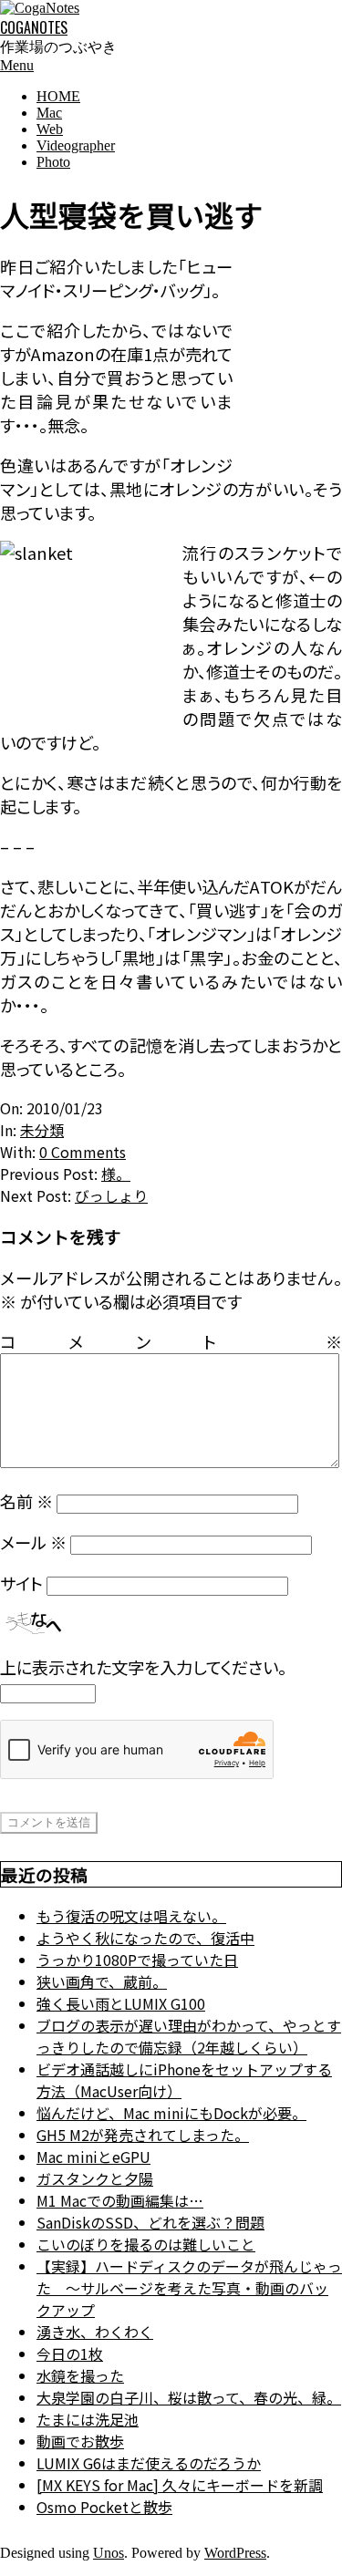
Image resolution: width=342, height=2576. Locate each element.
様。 (116, 1174)
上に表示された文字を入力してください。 (143, 1667)
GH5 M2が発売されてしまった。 (143, 2135)
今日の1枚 (70, 2354)
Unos (109, 2553)
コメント (171, 1341)
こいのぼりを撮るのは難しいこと (146, 2244)
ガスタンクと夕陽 (95, 2178)
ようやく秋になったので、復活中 (145, 1938)
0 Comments (83, 1152)
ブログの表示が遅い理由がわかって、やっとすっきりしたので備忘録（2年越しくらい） (189, 2036)
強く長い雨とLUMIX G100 (121, 2003)
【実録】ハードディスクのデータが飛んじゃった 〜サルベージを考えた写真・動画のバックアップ (189, 2288)
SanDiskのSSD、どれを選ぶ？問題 (150, 2222)
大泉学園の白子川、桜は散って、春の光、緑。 (189, 2397)
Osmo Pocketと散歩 (104, 2507)
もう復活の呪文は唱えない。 (131, 1916)
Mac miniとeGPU (93, 2157)
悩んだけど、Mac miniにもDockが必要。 (171, 2113)
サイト (21, 1583)
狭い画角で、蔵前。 (102, 1981)
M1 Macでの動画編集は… (120, 2200)
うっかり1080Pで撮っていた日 (137, 1960)
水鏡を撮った (80, 2375)
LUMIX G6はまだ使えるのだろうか (149, 2463)
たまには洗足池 (88, 2419)
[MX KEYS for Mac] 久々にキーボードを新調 (180, 2485)
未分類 (42, 1130)
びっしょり (111, 1195)
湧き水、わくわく (95, 2332)
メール (33, 1542)
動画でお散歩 (80, 2441)
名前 (26, 1501)
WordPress (235, 2553)
